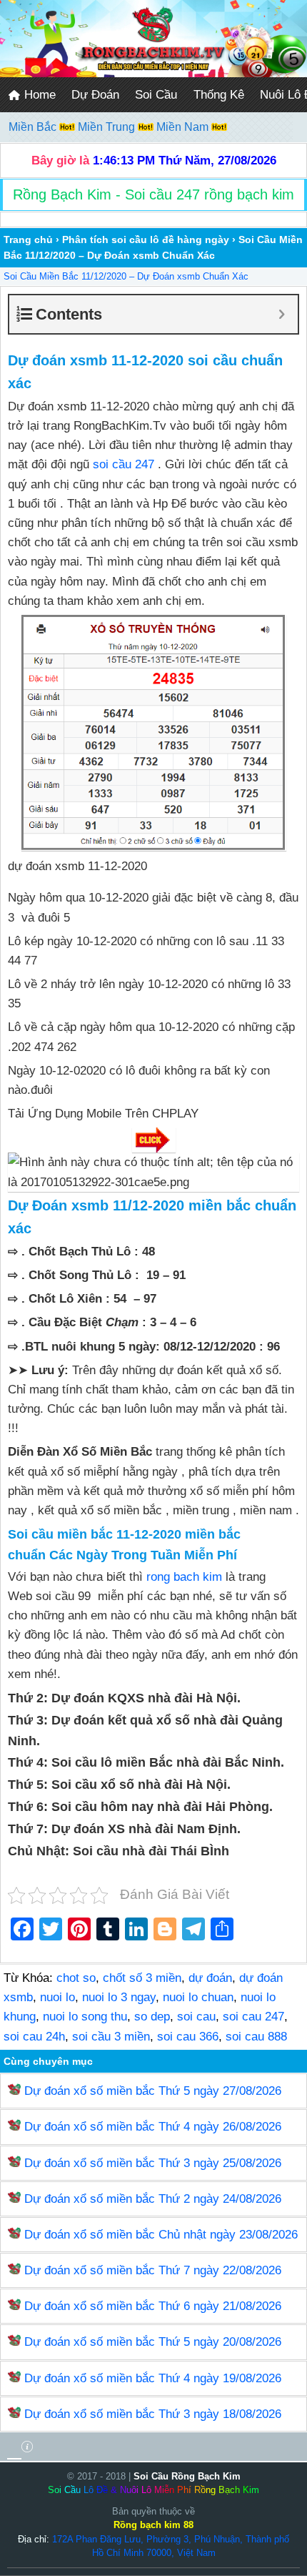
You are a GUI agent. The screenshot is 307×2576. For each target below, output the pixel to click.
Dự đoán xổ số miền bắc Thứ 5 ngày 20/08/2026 (153, 2342)
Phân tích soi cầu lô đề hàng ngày (146, 240)
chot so (76, 1978)
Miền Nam (184, 127)
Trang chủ (28, 240)
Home (38, 95)
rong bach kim (184, 1577)
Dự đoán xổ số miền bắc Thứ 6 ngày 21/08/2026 (153, 2306)
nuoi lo (57, 1997)
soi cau (196, 2017)
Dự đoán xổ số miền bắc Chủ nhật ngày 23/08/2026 (161, 2235)
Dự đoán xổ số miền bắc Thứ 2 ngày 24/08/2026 (153, 2199)
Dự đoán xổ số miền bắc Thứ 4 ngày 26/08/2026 (153, 2127)
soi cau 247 (253, 2017)
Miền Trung (108, 127)
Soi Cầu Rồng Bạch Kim (187, 2476)
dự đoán (210, 1978)
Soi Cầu (156, 95)
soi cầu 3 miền (111, 2037)
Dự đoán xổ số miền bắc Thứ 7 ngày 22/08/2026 (153, 2270)
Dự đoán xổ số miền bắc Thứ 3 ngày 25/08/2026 (153, 2163)
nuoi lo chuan (198, 1997)
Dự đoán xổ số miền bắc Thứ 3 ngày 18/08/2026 (153, 2414)
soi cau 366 (188, 2037)
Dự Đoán (95, 95)
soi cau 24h (34, 2037)
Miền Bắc (34, 127)
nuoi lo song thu (85, 2017)
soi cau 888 (256, 2037)
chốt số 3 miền (142, 1978)
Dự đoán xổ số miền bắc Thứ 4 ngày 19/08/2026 (153, 2378)
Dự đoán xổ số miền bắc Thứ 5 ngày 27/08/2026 (153, 2091)
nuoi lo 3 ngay (119, 1997)
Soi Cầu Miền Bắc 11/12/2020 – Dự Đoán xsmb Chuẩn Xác (126, 276)
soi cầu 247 (124, 464)
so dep (152, 2017)
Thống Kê (219, 95)
